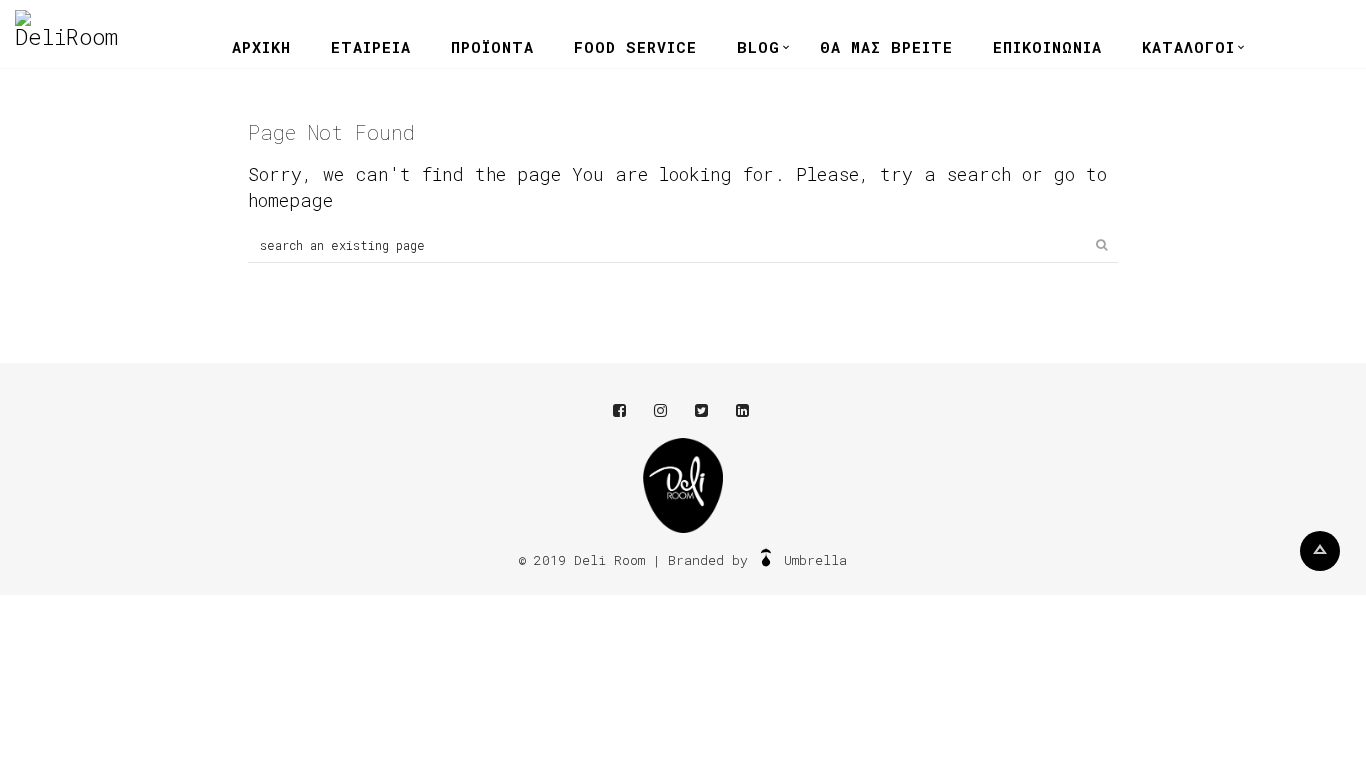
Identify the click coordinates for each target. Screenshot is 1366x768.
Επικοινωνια (1047, 47)
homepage (290, 200)
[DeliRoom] (66, 29)
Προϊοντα (492, 47)
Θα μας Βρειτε (886, 47)
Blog (758, 47)
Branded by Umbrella (757, 560)
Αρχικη (261, 47)
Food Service (635, 47)
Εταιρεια (371, 47)
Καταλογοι (1188, 47)
